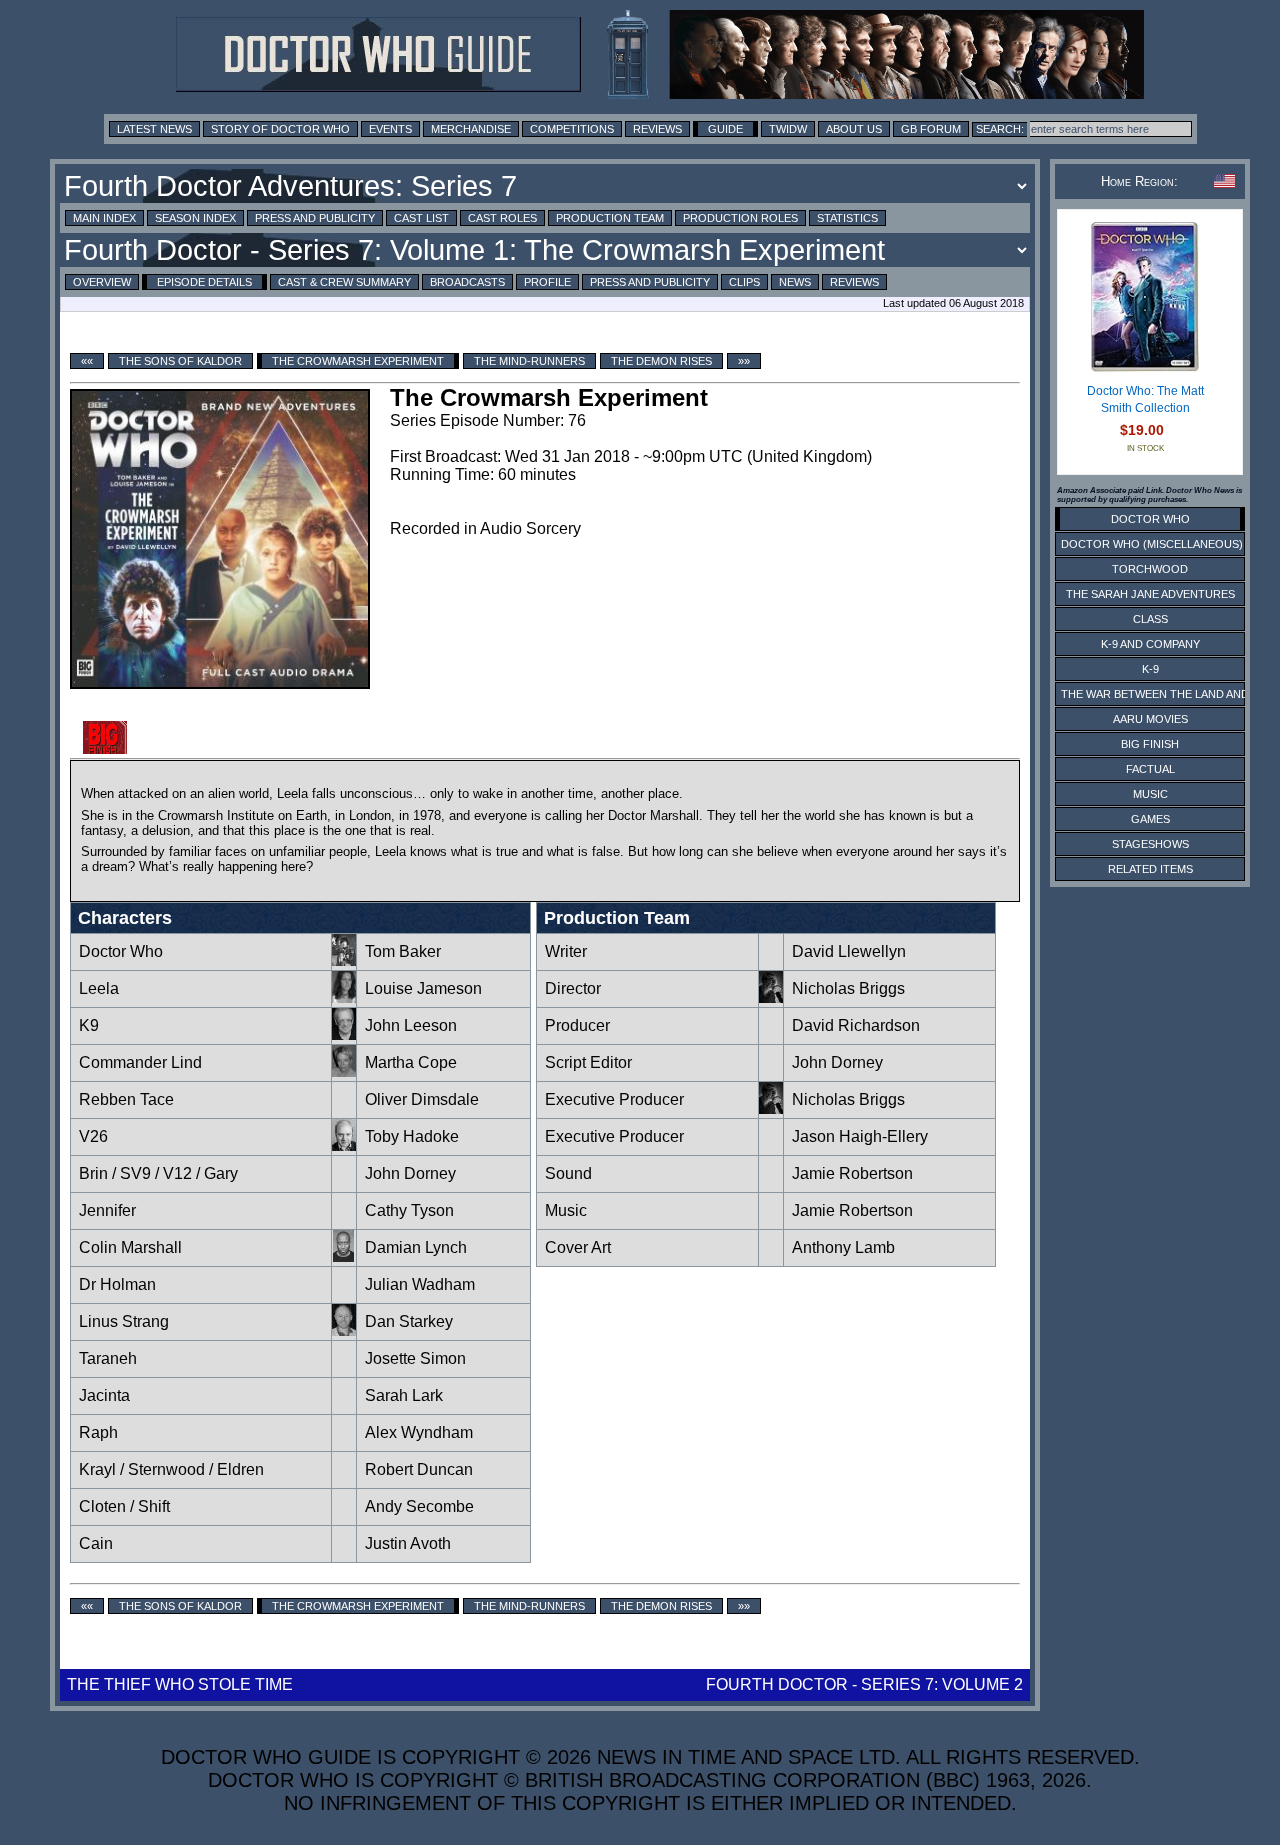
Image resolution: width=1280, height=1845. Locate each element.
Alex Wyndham (419, 1432)
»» (744, 361)
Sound (568, 1173)
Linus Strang (124, 1321)
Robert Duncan (419, 1469)
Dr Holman (117, 1284)
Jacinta (104, 1395)
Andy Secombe (419, 1506)
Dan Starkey (409, 1321)
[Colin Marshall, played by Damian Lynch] (344, 1256)
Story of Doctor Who (280, 129)
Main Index (104, 218)
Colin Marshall (130, 1247)
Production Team (610, 218)
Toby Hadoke (412, 1136)
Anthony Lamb (843, 1247)
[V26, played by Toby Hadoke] (344, 1145)
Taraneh (108, 1358)
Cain (96, 1543)
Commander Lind (140, 1062)
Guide (725, 129)
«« (87, 361)
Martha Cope (411, 1062)
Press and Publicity (315, 218)
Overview (102, 282)
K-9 (1150, 669)
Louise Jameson (423, 988)
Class (1150, 619)
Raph (98, 1432)
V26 (93, 1136)
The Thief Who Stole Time (180, 1684)
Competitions (572, 129)
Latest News (154, 129)
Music (566, 1210)
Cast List (421, 218)
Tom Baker (403, 951)
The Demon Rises (661, 361)
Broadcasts (467, 282)
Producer (577, 1025)
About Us (854, 129)
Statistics (847, 218)
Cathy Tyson (409, 1210)
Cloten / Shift (124, 1506)
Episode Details (204, 282)
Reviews (657, 129)
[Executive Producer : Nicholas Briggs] (771, 1108)
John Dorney (410, 1173)
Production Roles (740, 218)
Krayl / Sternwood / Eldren (171, 1469)
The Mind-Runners (529, 361)
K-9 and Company (1150, 644)
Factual (1150, 769)
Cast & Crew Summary (344, 282)
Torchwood (1150, 569)
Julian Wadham (420, 1284)
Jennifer (107, 1210)
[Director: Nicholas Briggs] (771, 997)
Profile (547, 282)
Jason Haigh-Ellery (860, 1136)
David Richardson (856, 1025)
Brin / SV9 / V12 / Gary (158, 1173)
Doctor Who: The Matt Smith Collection (1145, 400)
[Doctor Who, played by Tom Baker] (344, 960)
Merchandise (471, 129)
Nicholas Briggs (848, 988)
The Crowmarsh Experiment (358, 361)
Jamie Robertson (852, 1173)
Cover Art (578, 1247)
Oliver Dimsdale (422, 1099)
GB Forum (931, 129)
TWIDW (788, 129)
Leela (99, 988)
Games (1150, 819)
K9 (89, 1025)
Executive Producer (616, 1099)
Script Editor (588, 1062)
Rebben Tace (126, 1099)
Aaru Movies (1150, 719)
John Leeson (411, 1025)
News (795, 282)
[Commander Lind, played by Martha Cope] (344, 1071)
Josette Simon (415, 1358)
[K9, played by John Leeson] (344, 1034)
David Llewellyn (849, 951)
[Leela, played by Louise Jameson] (344, 997)
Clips (744, 282)
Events (390, 129)
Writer (566, 951)
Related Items (1150, 869)
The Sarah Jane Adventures (1150, 594)
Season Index (195, 218)
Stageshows (1150, 844)
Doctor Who (121, 951)
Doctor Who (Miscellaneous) (1152, 544)
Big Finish (1150, 744)
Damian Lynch (416, 1247)
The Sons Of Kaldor (180, 361)
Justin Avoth (408, 1543)
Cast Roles (502, 218)
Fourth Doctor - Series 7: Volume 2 (864, 1684)
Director (573, 988)
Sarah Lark (404, 1395)
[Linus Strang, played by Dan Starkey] (344, 1330)
